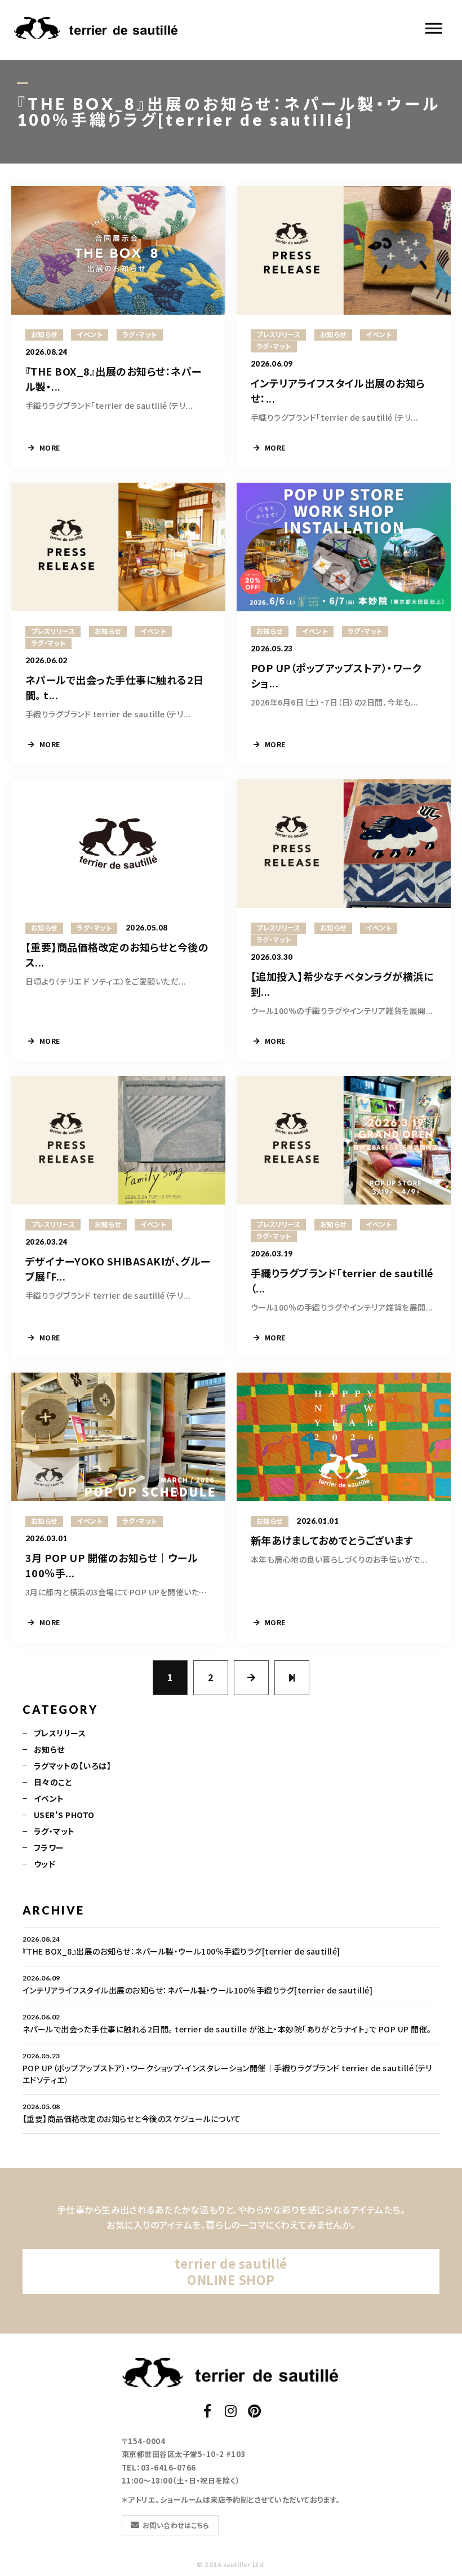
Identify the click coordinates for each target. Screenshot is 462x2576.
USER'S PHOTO (64, 1815)
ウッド (45, 1864)
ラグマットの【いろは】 (72, 1766)
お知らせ (49, 1749)
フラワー (49, 1847)
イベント (49, 1798)
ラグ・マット (54, 1831)
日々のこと (53, 1782)
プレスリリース (60, 1733)
